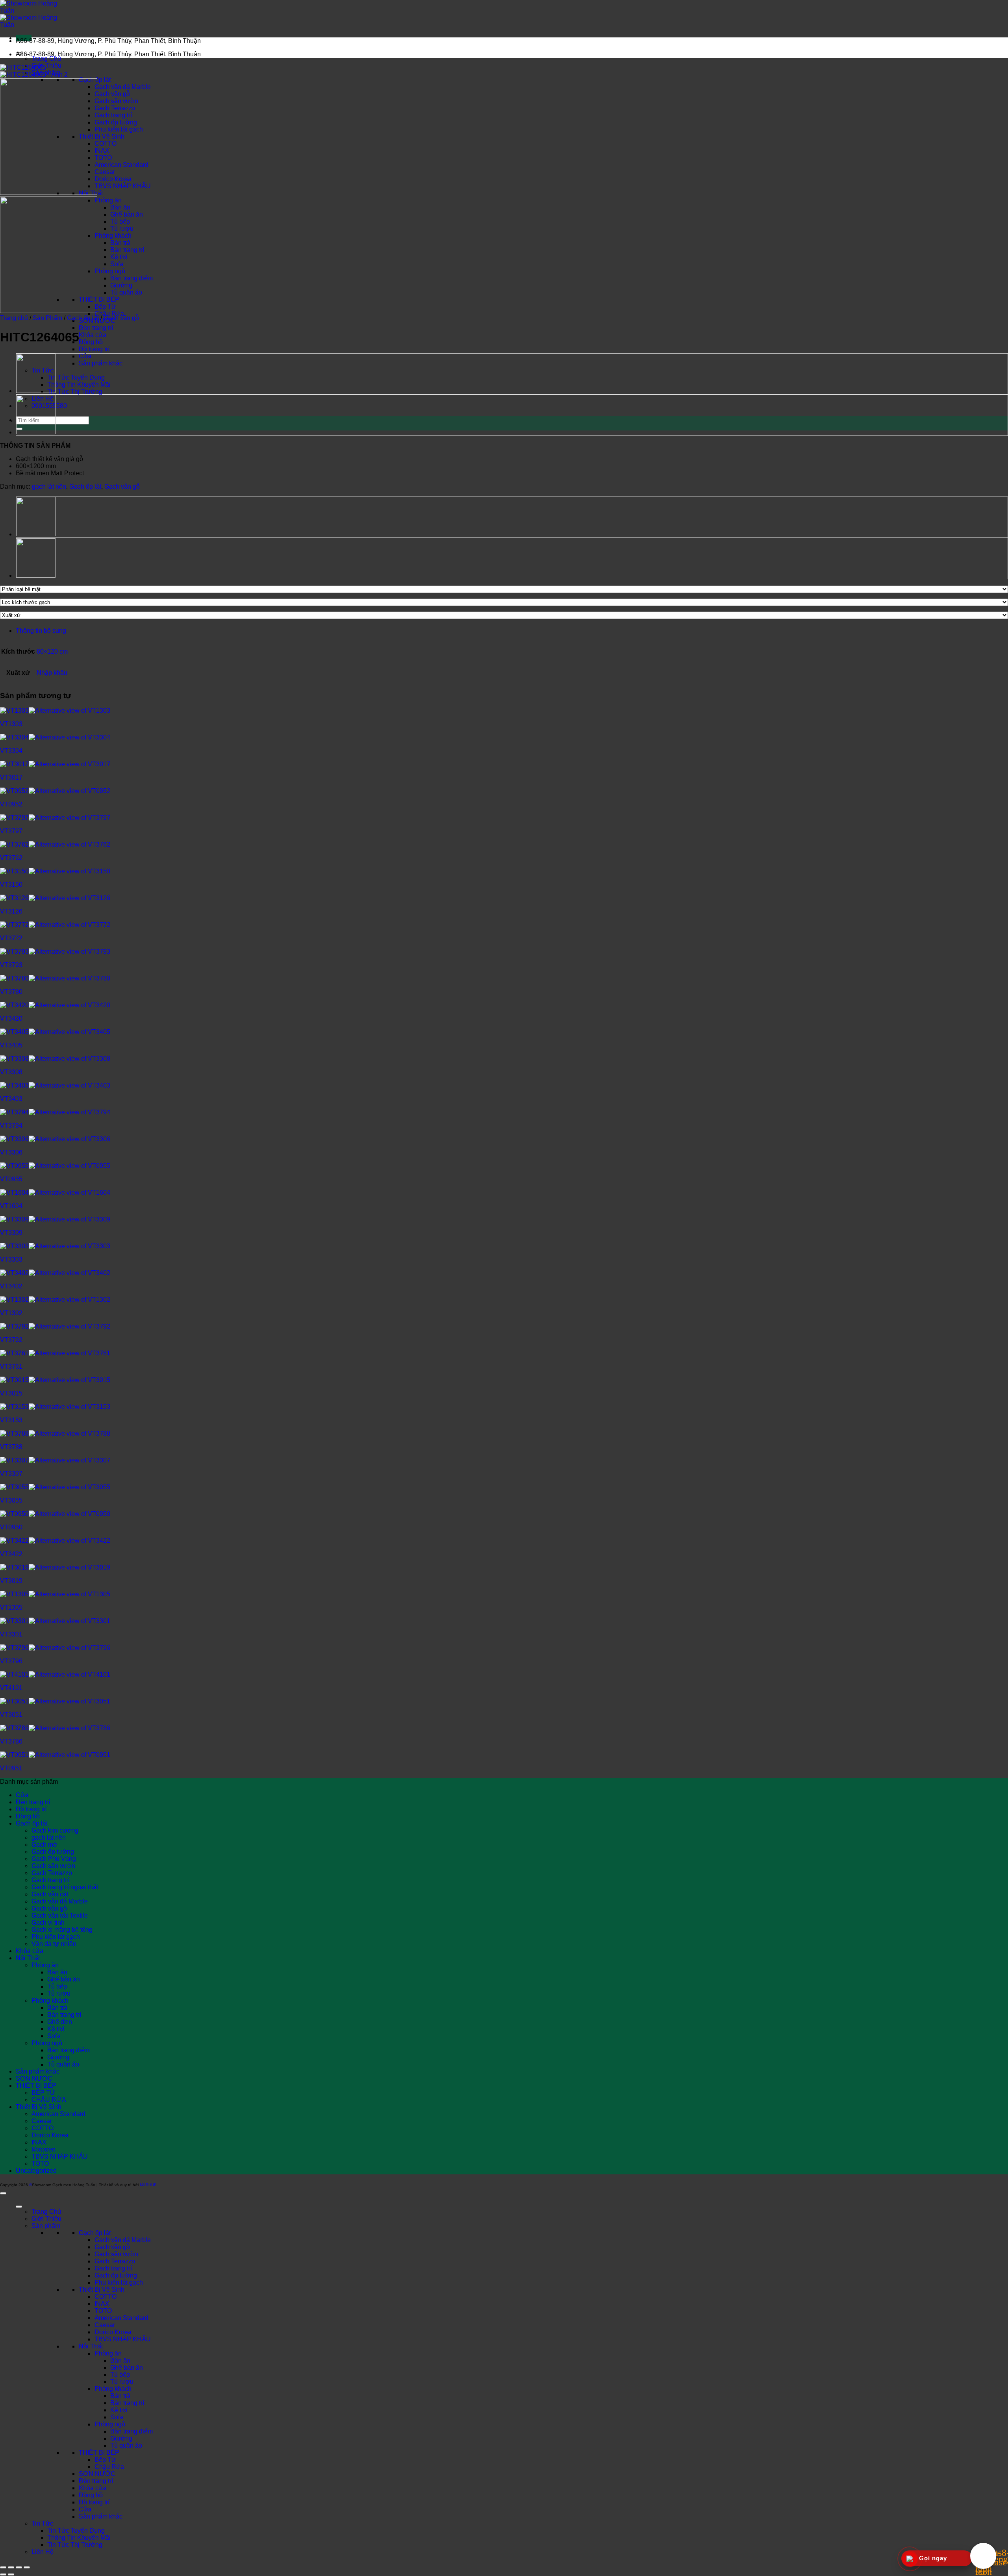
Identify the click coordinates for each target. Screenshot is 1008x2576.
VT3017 (11, 777)
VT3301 (11, 1634)
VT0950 (11, 1527)
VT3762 (11, 858)
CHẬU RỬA (49, 2100)
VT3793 (11, 965)
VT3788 (11, 1447)
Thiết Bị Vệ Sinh (102, 136)
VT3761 (11, 1367)
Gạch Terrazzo (115, 108)
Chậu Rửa (109, 314)
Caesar (105, 172)
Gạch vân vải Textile (60, 1915)
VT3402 (11, 1286)
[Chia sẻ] (19, 2567)
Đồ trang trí (94, 349)
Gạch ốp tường (116, 122)
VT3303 (11, 1259)
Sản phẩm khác (101, 363)
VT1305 (11, 1608)
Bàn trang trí (127, 250)
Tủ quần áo (126, 292)
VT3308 (11, 1072)
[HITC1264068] (36, 391)
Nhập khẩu (52, 673)
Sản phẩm (46, 2226)
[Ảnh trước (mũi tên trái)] (3, 2574)
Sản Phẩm (47, 318)
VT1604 (11, 1206)
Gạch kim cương (55, 1830)
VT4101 (11, 1688)
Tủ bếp (120, 221)
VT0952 (11, 804)
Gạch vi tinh (48, 1923)
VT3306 (11, 1152)
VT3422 (11, 1554)
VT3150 (11, 885)
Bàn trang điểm (132, 278)
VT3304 (11, 751)
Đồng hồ (91, 342)
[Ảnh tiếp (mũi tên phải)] (11, 2574)
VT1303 (11, 724)
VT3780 (11, 992)
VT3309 (11, 1233)
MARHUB (148, 2185)
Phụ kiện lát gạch (119, 129)
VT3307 (11, 1474)
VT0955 (11, 1179)
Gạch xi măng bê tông (62, 1930)
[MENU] (19, 2207)
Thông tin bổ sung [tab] (41, 631)
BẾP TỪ (44, 2093)
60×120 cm (52, 651)
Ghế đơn (60, 2022)
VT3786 (11, 1741)
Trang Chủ (46, 58)
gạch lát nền (49, 486)
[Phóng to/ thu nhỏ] (3, 2567)
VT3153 (11, 1420)
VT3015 (11, 1393)
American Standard (121, 165)
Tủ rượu (122, 229)
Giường (121, 285)
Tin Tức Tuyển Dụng (76, 377)
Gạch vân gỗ (112, 94)
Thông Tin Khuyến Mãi (79, 385)
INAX (102, 151)
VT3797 (11, 831)
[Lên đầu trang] (3, 2193)
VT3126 (11, 911)
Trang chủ (14, 318)
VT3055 (11, 1500)
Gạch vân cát (50, 1894)
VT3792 (11, 1340)
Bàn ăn (120, 207)
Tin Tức (42, 2523)
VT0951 (11, 1768)
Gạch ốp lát (83, 318)
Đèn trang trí (96, 328)
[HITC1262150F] (36, 433)
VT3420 (11, 1018)
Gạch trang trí (113, 115)
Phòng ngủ (110, 271)
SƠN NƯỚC (34, 2078)
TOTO (103, 158)
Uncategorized (36, 2171)
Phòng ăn (108, 200)
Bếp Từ (105, 307)
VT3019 (11, 1581)
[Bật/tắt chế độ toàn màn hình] (11, 2567)
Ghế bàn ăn (127, 214)
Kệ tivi (119, 257)
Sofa (117, 264)
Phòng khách (113, 236)
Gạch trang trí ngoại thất (65, 1887)
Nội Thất (28, 1958)
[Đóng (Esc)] (27, 2567)
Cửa (85, 356)
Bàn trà (120, 243)
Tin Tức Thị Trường (75, 392)
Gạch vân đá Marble (123, 87)
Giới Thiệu (46, 66)
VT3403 (11, 1099)
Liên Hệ (43, 2552)
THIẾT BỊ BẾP (99, 299)
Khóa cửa (93, 335)
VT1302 (11, 1313)
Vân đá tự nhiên (54, 1944)
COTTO (106, 144)
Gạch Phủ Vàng (54, 1859)
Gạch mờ (44, 1845)
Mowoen (44, 2149)
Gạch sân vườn (116, 101)
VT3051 (11, 1715)
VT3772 (11, 938)
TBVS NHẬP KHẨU (123, 186)
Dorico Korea (113, 179)
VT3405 (11, 1045)
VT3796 (11, 1661)
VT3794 (11, 1126)
